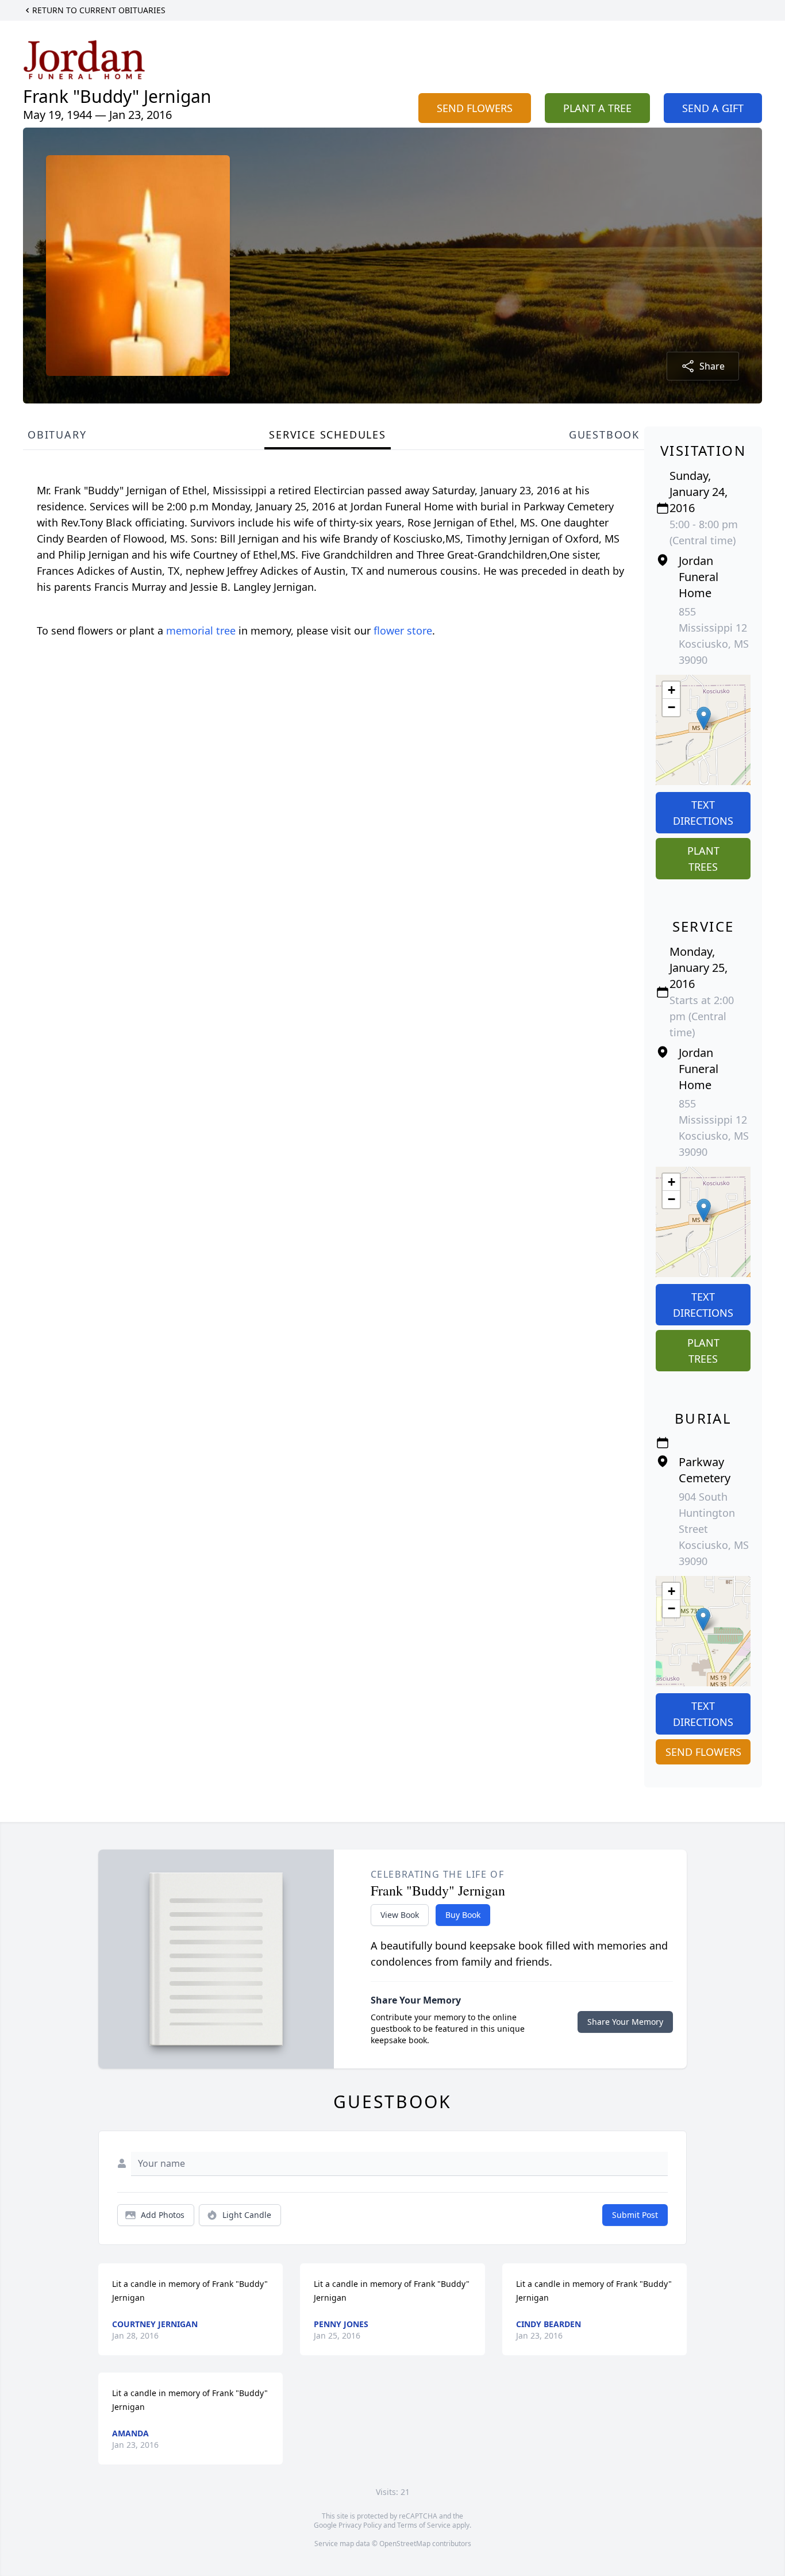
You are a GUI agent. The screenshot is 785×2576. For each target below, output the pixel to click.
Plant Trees (703, 859)
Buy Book (463, 1915)
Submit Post (635, 2215)
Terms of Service (424, 2525)
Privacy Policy (360, 2525)
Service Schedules (328, 435)
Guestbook (604, 435)
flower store (403, 630)
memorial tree (201, 630)
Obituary (57, 435)
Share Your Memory (625, 2022)
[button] (704, 718)
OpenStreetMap (405, 2544)
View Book (400, 1915)
